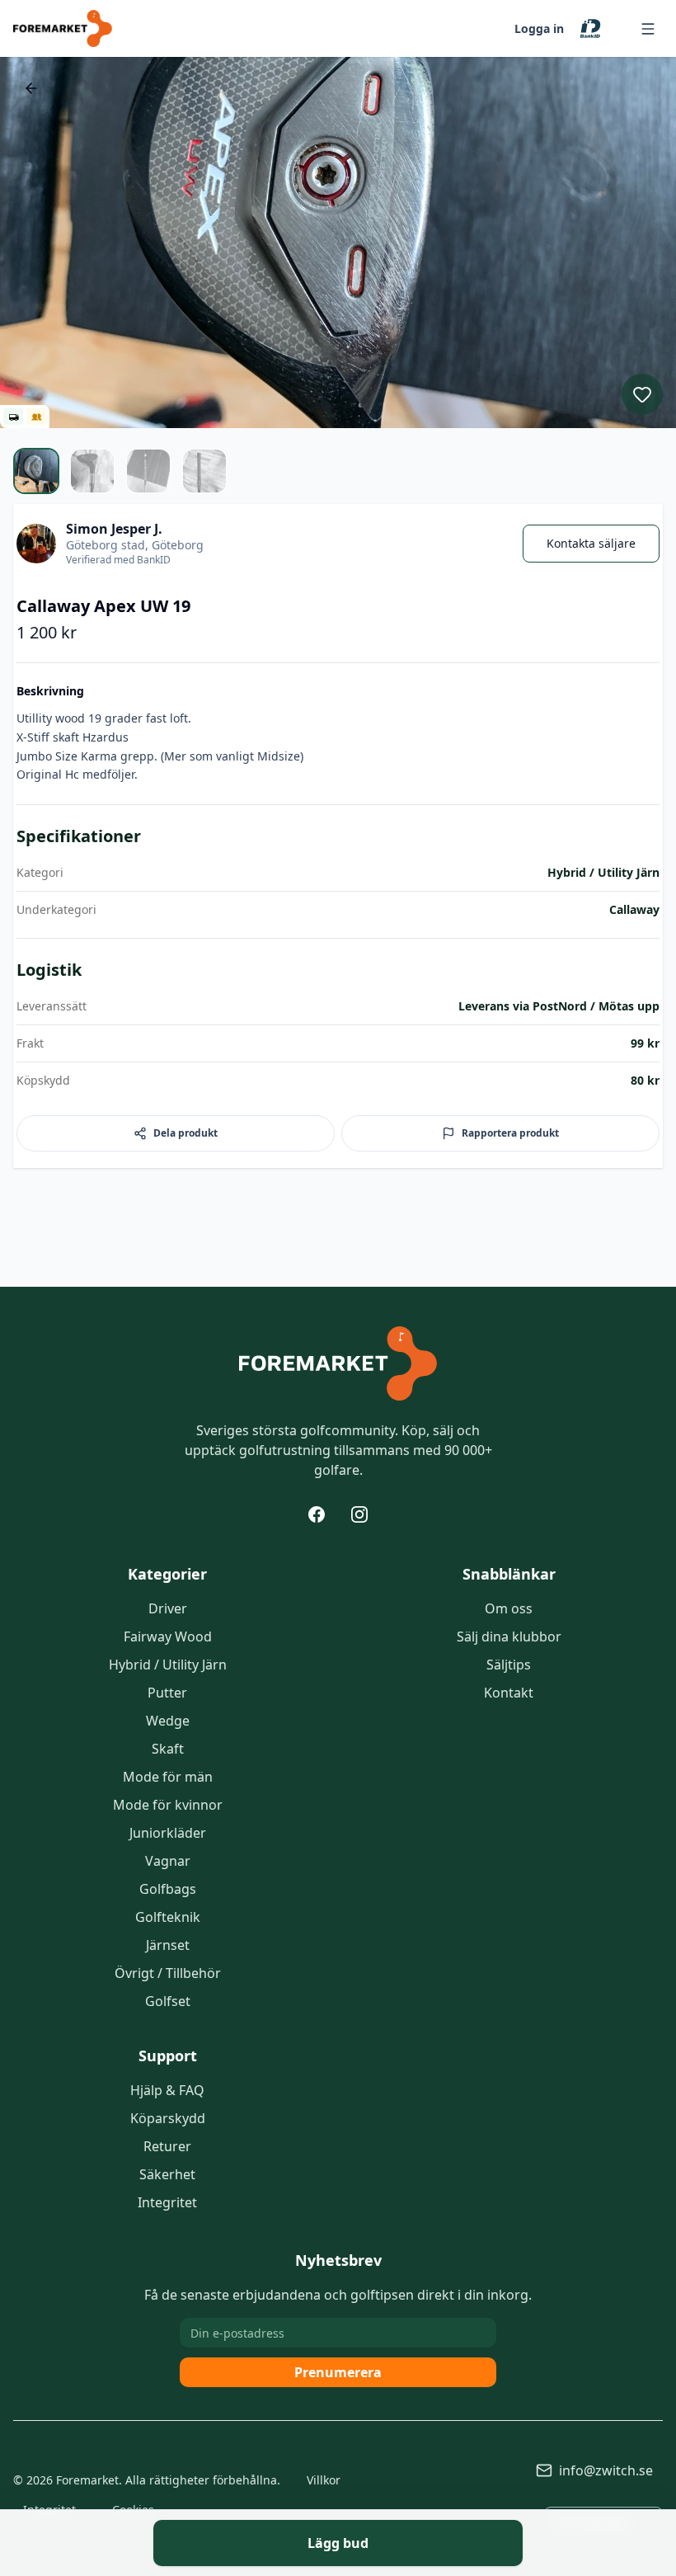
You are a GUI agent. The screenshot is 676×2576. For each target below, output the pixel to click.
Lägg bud (338, 2543)
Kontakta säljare (591, 543)
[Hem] (338, 1363)
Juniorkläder (168, 1833)
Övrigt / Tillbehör (168, 1973)
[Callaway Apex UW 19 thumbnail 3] (148, 471)
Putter (167, 1693)
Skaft (168, 1749)
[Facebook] (317, 1514)
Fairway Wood (168, 1636)
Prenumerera (338, 2372)
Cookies (133, 2510)
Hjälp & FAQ (167, 2090)
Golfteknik (168, 1917)
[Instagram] (359, 1514)
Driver (168, 1608)
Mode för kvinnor (168, 1805)
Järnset (168, 1945)
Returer (167, 2146)
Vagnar (168, 1861)
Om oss (509, 1608)
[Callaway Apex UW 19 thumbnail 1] (36, 471)
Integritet (167, 2202)
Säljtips (509, 1665)
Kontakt (509, 1693)
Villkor (324, 2480)
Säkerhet (167, 2174)
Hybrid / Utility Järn (168, 1665)
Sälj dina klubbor (509, 1636)
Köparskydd (168, 2118)
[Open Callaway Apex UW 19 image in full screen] (338, 243)
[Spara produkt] (642, 394)
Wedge (168, 1721)
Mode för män (168, 1777)
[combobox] (603, 2522)
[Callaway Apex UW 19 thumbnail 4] (204, 471)
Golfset (168, 2001)
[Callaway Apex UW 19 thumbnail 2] (92, 471)
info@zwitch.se (606, 2470)
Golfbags (168, 1889)
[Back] (31, 88)
